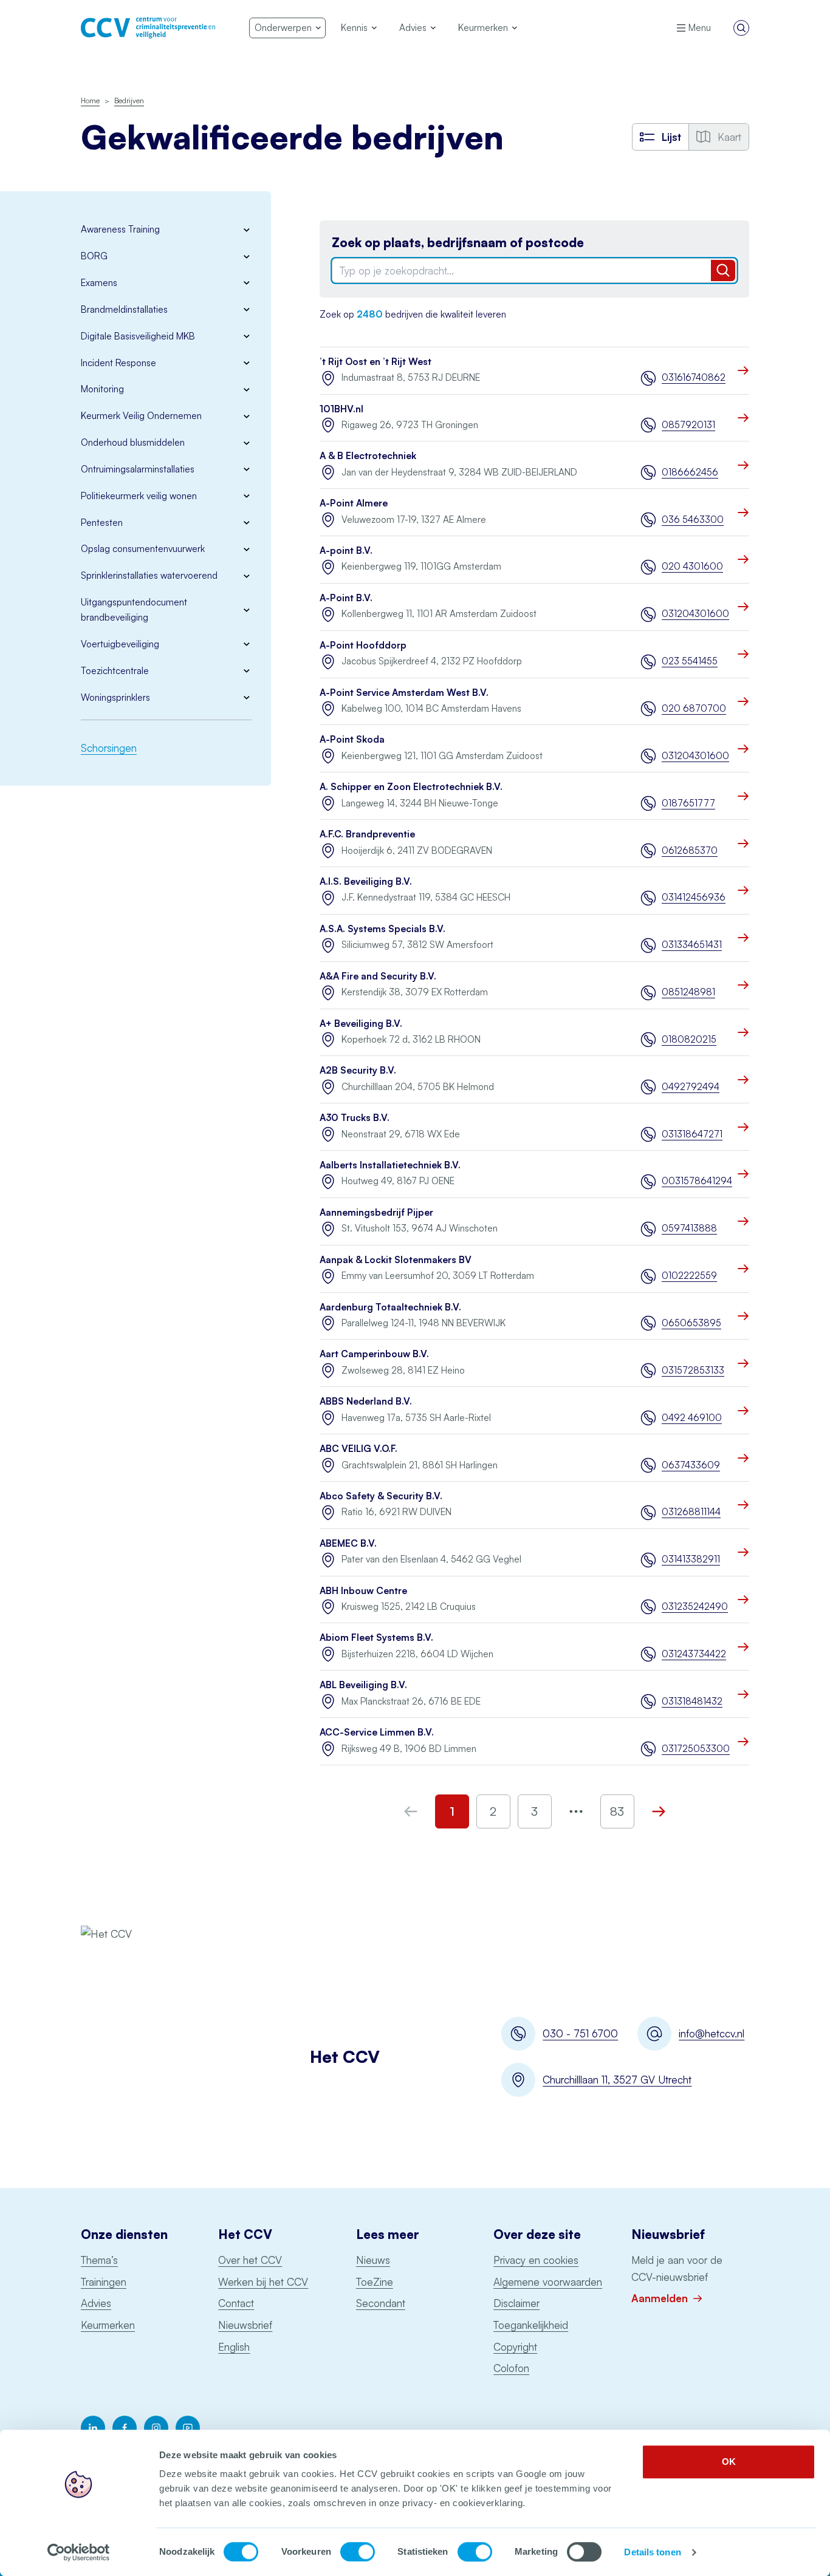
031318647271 (692, 1134)
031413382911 (691, 1559)
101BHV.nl (341, 409)
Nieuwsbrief (245, 2325)
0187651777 (688, 803)
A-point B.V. (346, 550)
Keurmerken (108, 2325)
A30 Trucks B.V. (355, 1118)
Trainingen (104, 2282)
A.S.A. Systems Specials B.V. (382, 929)
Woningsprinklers (115, 697)
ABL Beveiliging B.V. (363, 1685)
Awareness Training (120, 229)
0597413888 (689, 1228)
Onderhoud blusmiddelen (133, 442)
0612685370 (690, 850)
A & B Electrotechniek (368, 456)
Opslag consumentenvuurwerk (143, 549)
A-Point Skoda (352, 739)
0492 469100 (692, 1418)
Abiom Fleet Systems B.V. (376, 1637)
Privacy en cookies (536, 2260)
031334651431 (692, 945)
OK (729, 2462)
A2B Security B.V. (358, 1070)
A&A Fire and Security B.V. (378, 976)
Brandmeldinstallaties (124, 309)
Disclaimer (516, 2303)
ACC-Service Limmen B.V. (377, 1732)
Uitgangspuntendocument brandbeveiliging (134, 610)
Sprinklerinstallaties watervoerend (149, 575)
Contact (236, 2303)
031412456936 (694, 897)
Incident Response (118, 363)
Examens (99, 283)
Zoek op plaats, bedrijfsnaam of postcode (458, 243)
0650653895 (691, 1323)
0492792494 (691, 1087)
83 (617, 1811)
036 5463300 (693, 520)
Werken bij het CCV (263, 2282)
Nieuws (373, 2260)
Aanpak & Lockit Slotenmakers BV (396, 1260)
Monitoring (102, 389)
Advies (96, 2303)
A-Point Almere (354, 503)
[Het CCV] (148, 28)
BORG (94, 256)
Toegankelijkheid (531, 2325)
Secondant (381, 2303)
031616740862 (694, 377)
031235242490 (695, 1607)
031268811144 (691, 1512)
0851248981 (688, 992)
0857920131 (688, 425)
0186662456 (690, 472)
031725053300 (696, 1749)
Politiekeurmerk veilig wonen (139, 496)
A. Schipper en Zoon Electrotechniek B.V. (411, 787)
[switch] (358, 2552)
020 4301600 (692, 566)
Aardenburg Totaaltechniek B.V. (390, 1307)
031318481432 (692, 1701)
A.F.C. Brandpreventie (367, 834)
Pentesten (102, 523)
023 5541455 (690, 661)
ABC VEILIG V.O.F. (358, 1449)
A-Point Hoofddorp (363, 645)
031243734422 (694, 1654)
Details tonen (652, 2552)
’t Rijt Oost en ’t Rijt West (376, 362)
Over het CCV (250, 2260)
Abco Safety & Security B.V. (381, 1496)
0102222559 (689, 1276)
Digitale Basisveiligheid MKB (138, 336)
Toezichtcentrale (115, 671)
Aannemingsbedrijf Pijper (376, 1212)
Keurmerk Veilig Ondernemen (141, 416)
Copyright (515, 2347)
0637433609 (691, 1465)
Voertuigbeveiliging (120, 644)
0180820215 (689, 1039)
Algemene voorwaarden (548, 2282)
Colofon (511, 2368)
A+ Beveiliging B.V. (361, 1024)
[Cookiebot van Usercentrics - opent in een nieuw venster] (79, 2552)
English (234, 2347)
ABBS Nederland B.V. (366, 1401)
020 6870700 (694, 708)
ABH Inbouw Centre (363, 1591)
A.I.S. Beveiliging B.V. (366, 881)
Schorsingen (109, 748)
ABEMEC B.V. (348, 1543)
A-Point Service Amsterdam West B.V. (404, 693)
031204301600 (695, 614)
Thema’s (99, 2260)
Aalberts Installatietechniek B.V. (390, 1165)
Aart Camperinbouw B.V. (374, 1354)
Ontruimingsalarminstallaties (138, 469)
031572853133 (693, 1370)
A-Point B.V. (346, 598)
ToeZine (375, 2282)
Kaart (729, 137)
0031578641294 (696, 1181)
